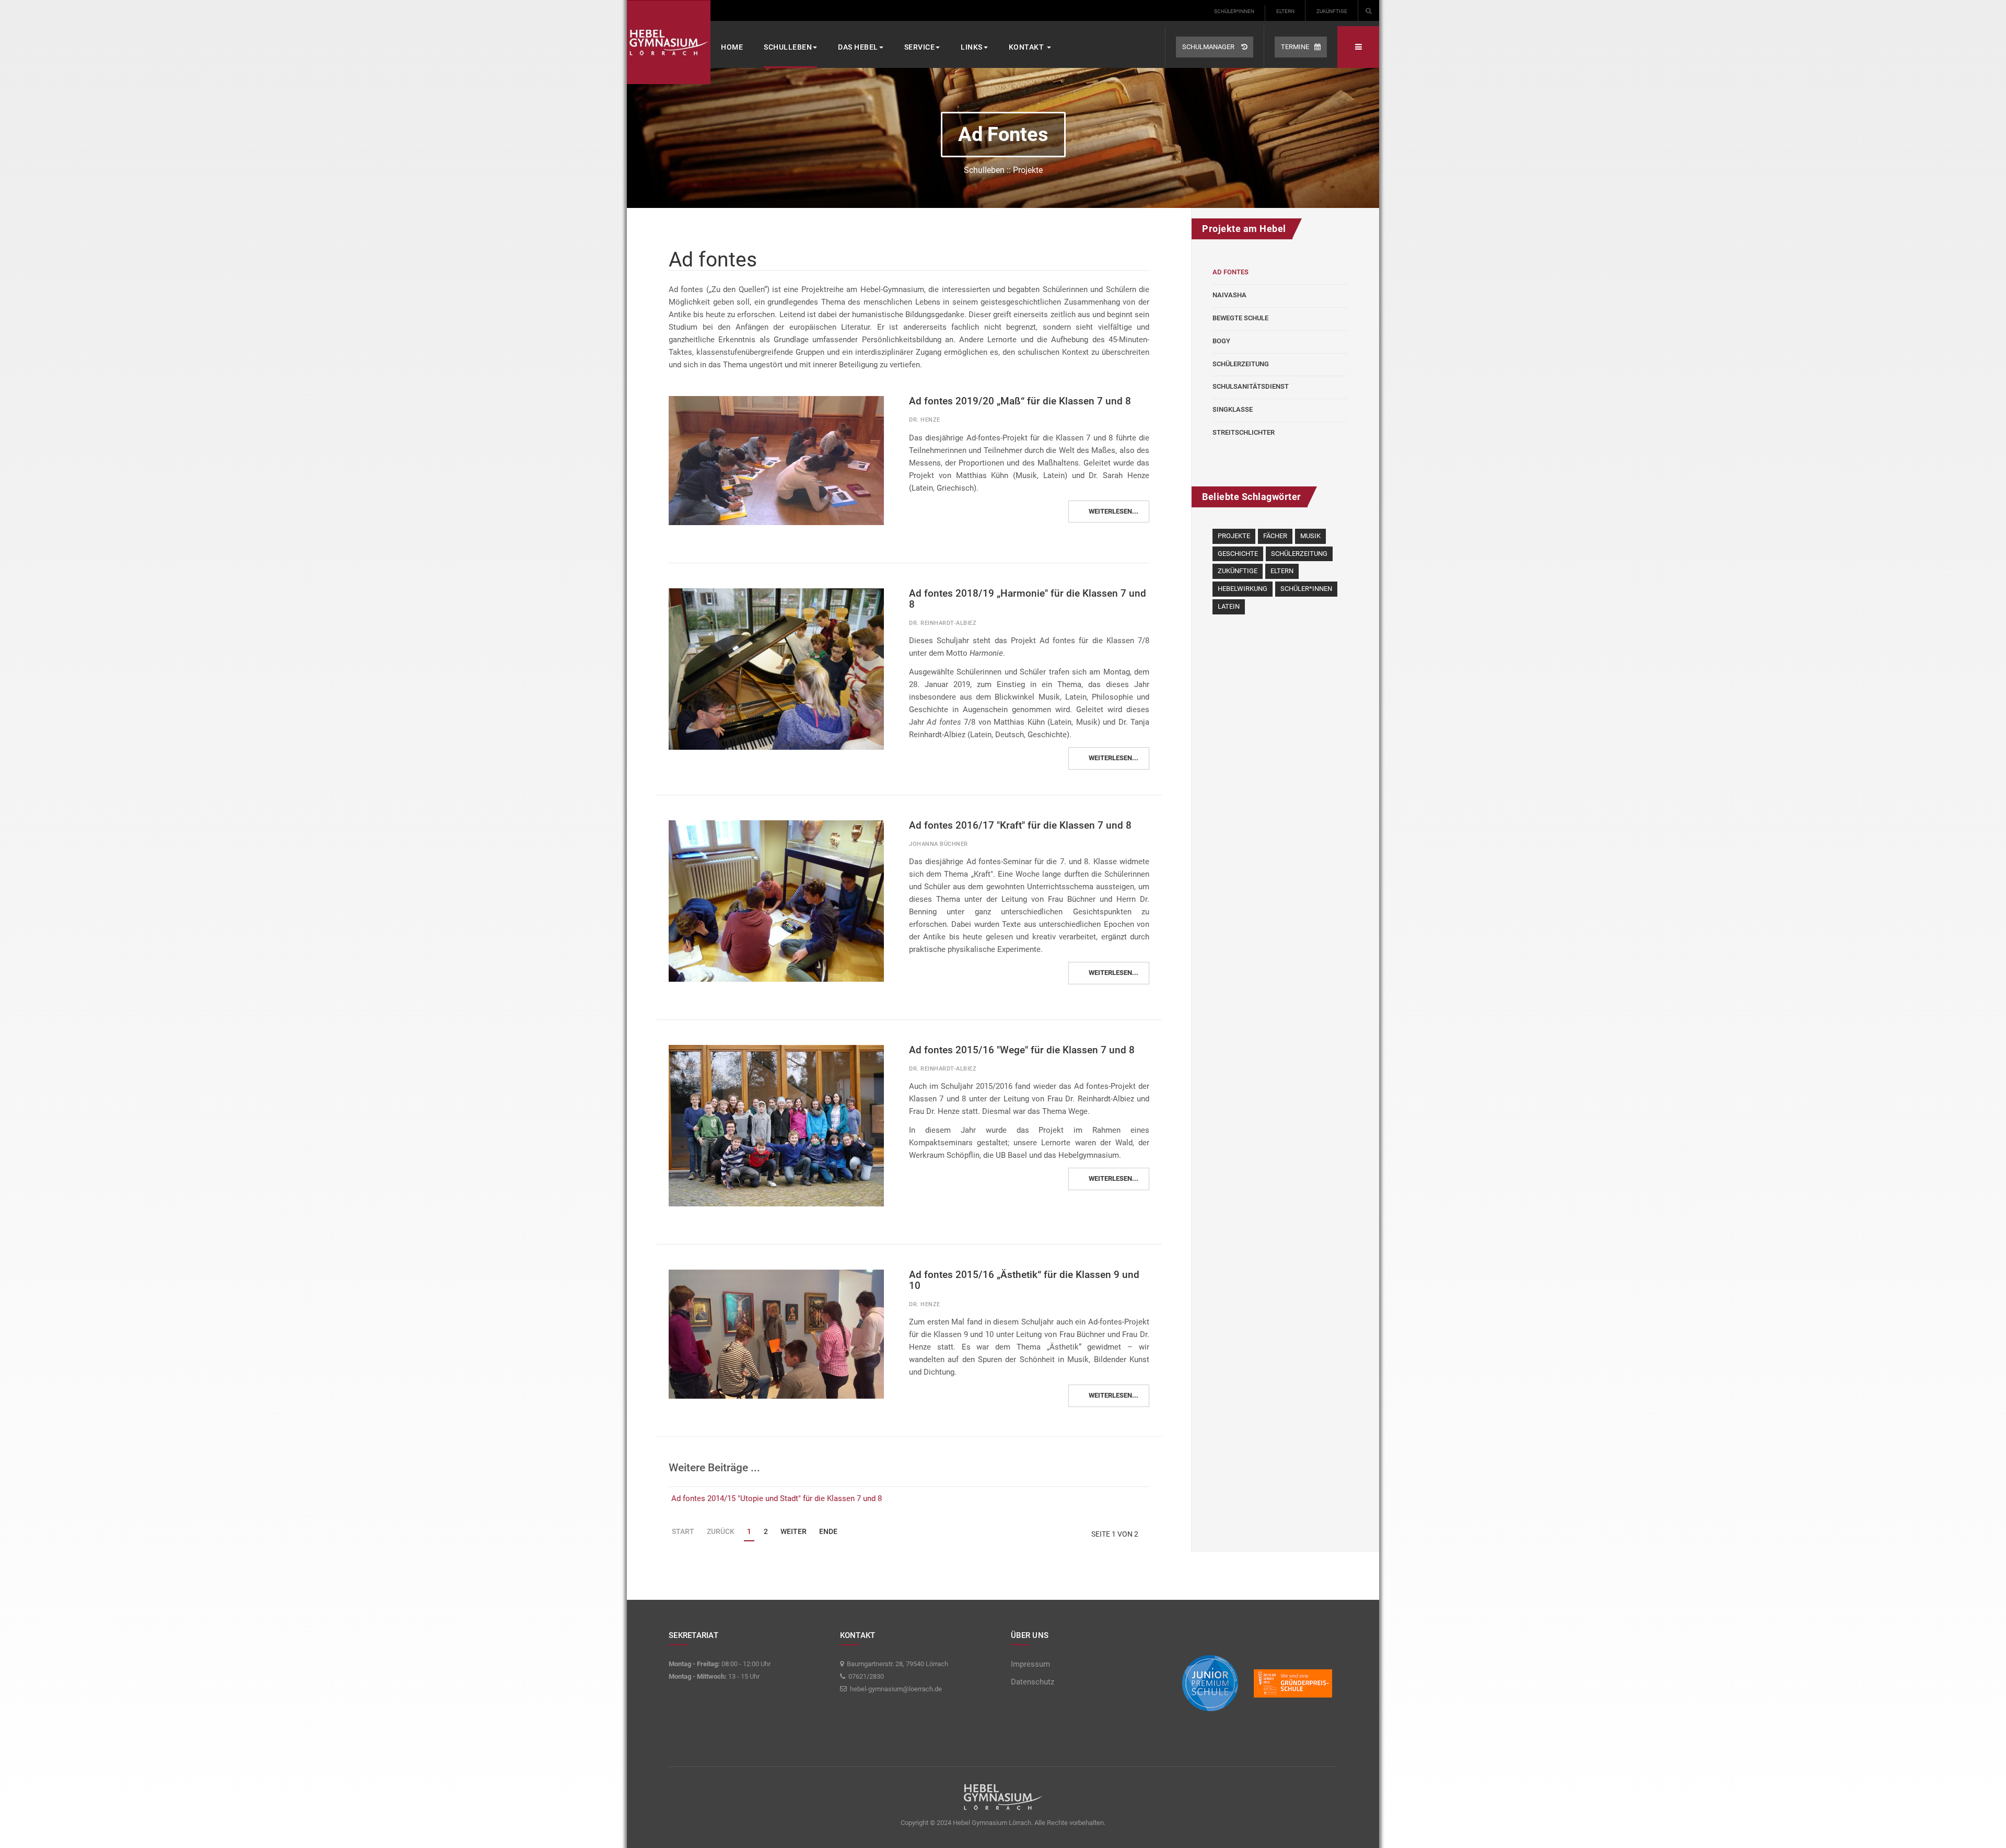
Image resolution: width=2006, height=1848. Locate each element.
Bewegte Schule (1240, 318)
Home (732, 47)
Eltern (1285, 11)
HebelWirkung (1243, 589)
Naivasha (1229, 295)
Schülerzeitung (1241, 364)
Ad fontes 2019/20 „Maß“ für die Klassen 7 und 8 (1020, 401)
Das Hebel (858, 47)
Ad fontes (1231, 272)
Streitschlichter (1244, 432)
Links (972, 47)
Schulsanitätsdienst (1251, 386)
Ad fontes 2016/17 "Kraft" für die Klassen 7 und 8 (1020, 825)
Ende (828, 1531)
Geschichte (1238, 554)
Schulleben (788, 47)
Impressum (1030, 1664)
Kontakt (1027, 47)
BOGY (1221, 341)
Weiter (794, 1531)
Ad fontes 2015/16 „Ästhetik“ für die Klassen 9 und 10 (1024, 1280)
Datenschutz (1033, 1682)
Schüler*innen (1234, 11)
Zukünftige (1332, 11)
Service (920, 47)
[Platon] (669, 42)
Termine (1295, 47)
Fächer (1275, 536)
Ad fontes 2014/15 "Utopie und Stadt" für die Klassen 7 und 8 (777, 1498)
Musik (1310, 536)
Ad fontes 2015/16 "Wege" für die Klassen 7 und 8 (1022, 1050)
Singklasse (1233, 409)
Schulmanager (1209, 47)
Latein (1229, 606)
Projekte (1234, 536)
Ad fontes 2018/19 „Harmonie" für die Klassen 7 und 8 (1028, 599)
